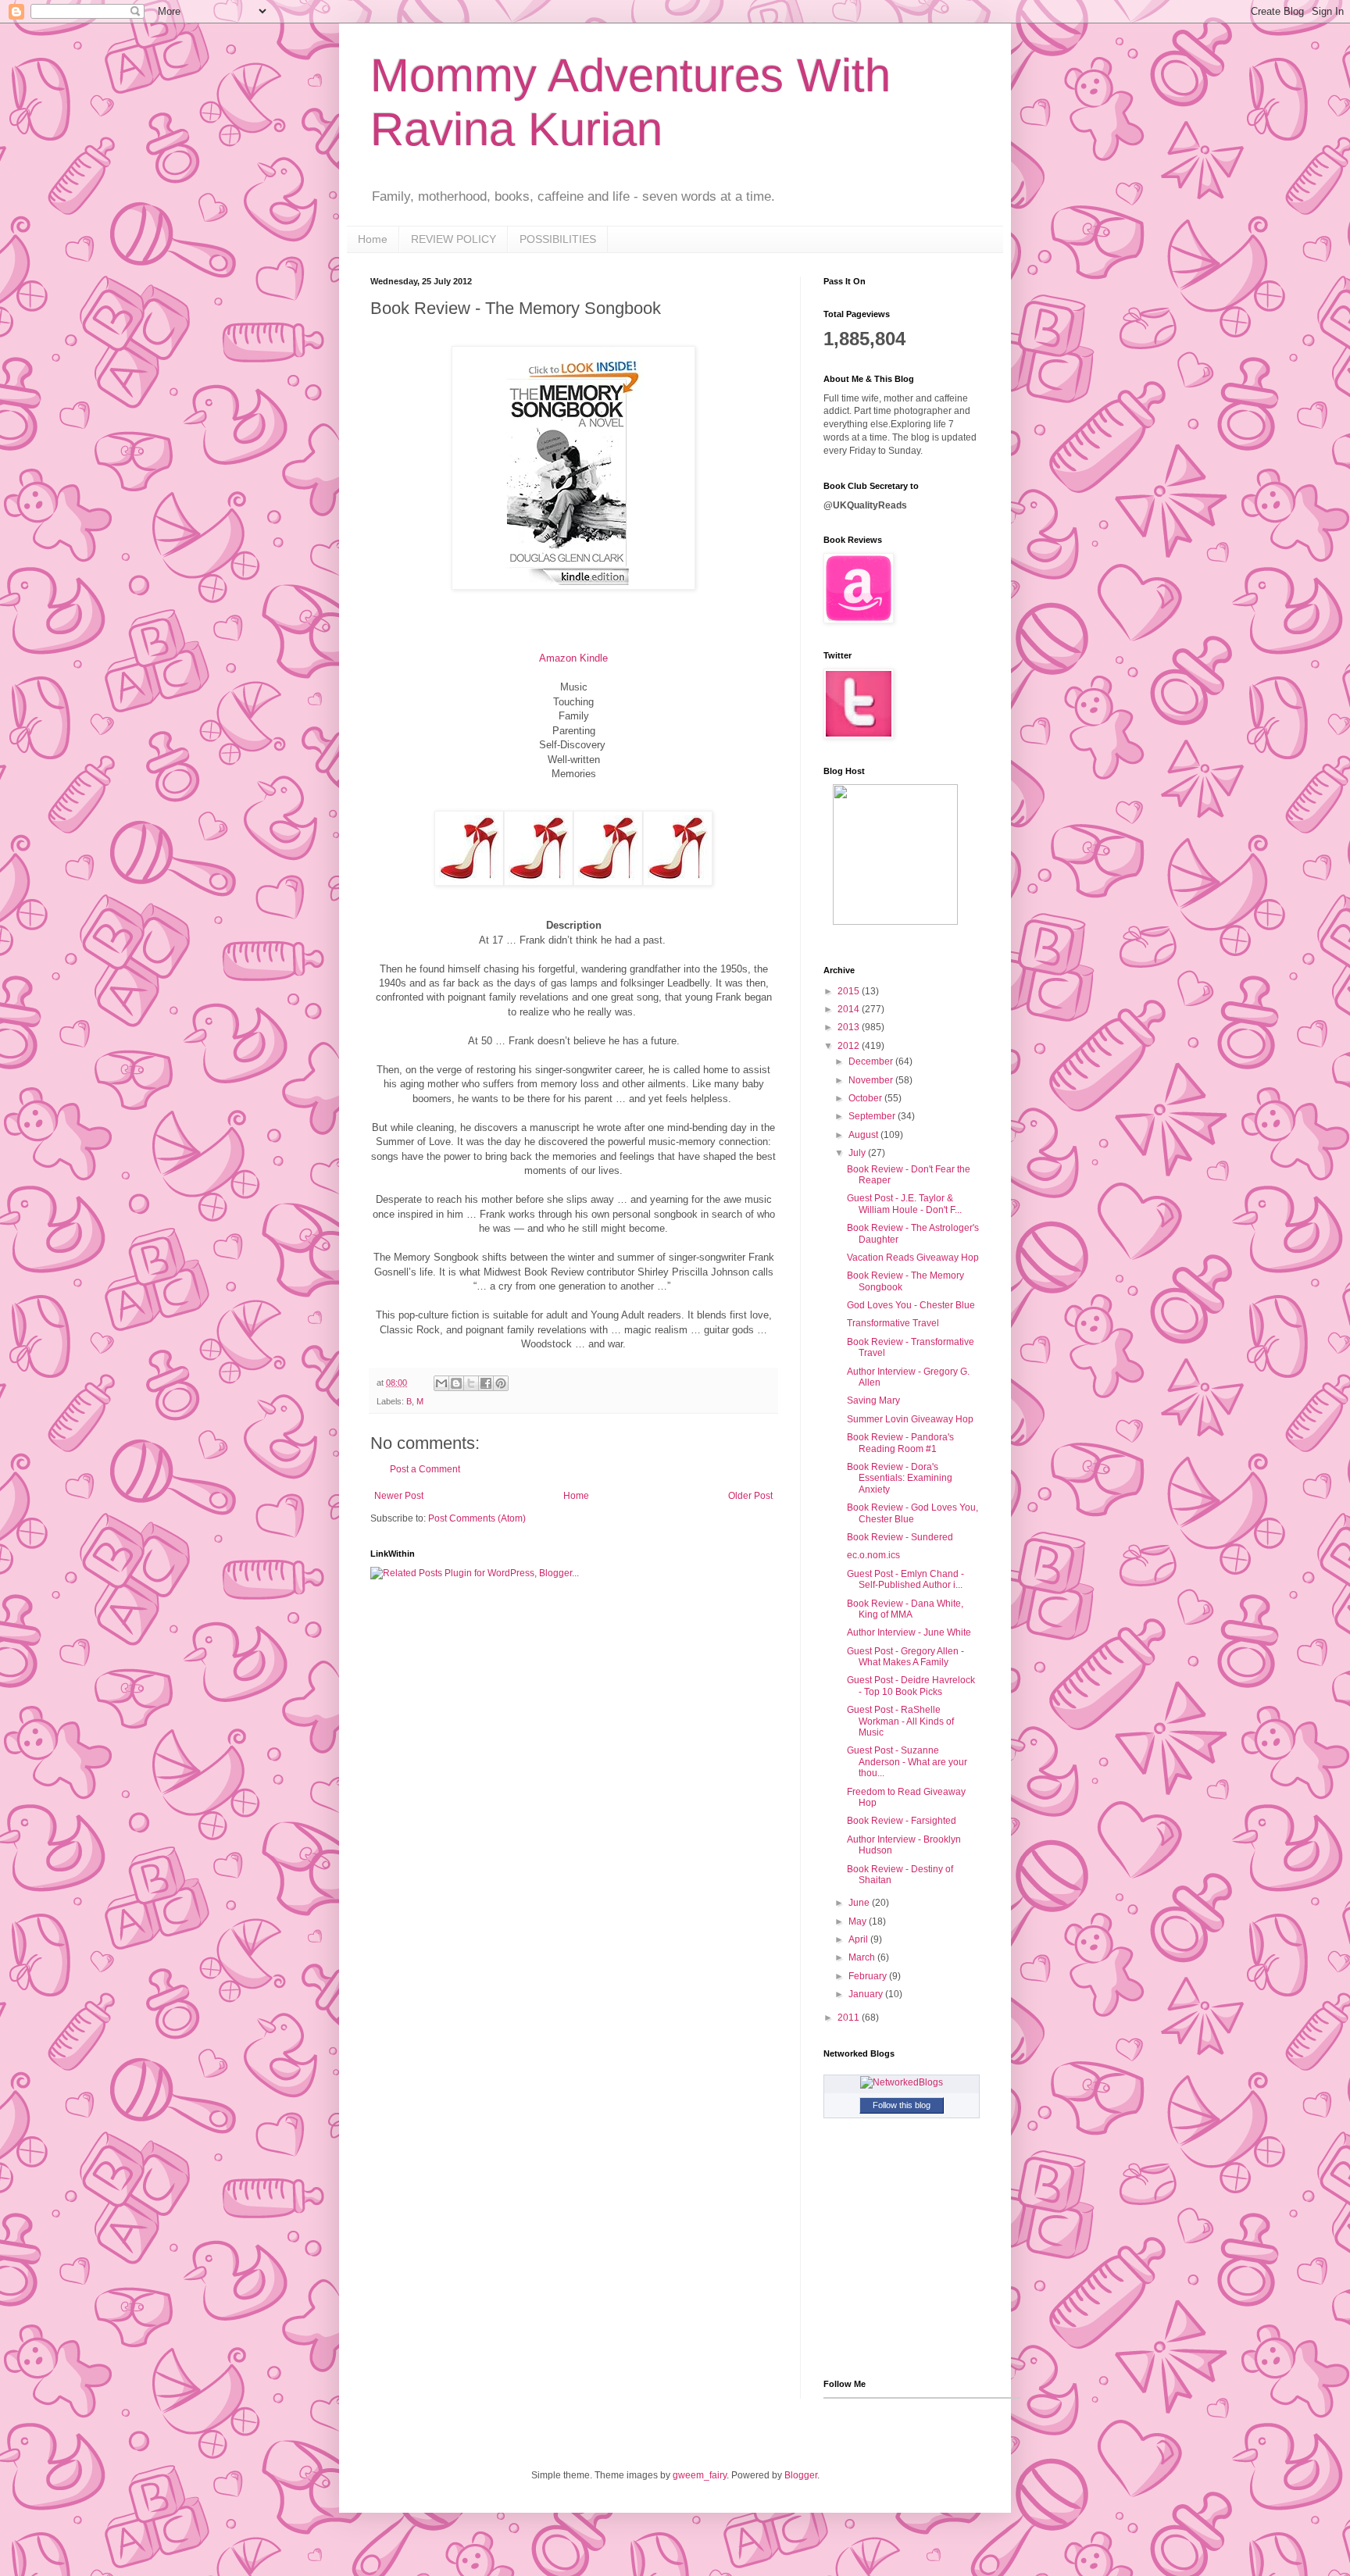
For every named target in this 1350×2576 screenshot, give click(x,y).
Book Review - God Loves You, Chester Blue (912, 1513)
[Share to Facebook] (486, 1383)
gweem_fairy (700, 2475)
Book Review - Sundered (900, 1537)
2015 (850, 991)
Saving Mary (873, 1400)
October (866, 1098)
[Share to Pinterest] (501, 1383)
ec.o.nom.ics (873, 1555)
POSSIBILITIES (558, 239)
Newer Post (399, 1496)
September (873, 1116)
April (859, 1939)
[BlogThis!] (456, 1383)
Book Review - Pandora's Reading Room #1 (900, 1443)
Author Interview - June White (909, 1632)
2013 (850, 1027)
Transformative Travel (893, 1323)
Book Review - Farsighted (902, 1821)
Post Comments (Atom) (477, 1518)
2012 (850, 1046)
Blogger (801, 2475)
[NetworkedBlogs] (902, 2082)
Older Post (750, 1496)
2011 (850, 2018)
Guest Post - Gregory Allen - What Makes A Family (905, 1657)
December (872, 1061)
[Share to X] (471, 1383)
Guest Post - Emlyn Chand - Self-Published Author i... (905, 1579)
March (863, 1957)
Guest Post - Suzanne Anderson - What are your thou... (907, 1762)
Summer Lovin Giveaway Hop (910, 1419)
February (869, 1976)
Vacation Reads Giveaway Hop (913, 1258)
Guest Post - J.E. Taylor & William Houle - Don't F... (904, 1204)
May (859, 1921)
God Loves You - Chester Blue (911, 1305)
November (872, 1080)
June (860, 1903)
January (867, 1994)
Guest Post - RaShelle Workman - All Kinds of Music (900, 1721)
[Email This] (441, 1383)
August (864, 1135)
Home (373, 239)
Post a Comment (425, 1469)
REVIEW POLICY (454, 239)
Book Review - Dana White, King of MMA (905, 1609)
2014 (850, 1009)
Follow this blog (902, 2105)
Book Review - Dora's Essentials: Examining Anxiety (900, 1478)
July (858, 1153)
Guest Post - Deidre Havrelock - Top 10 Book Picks (911, 1686)
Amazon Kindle (573, 658)
